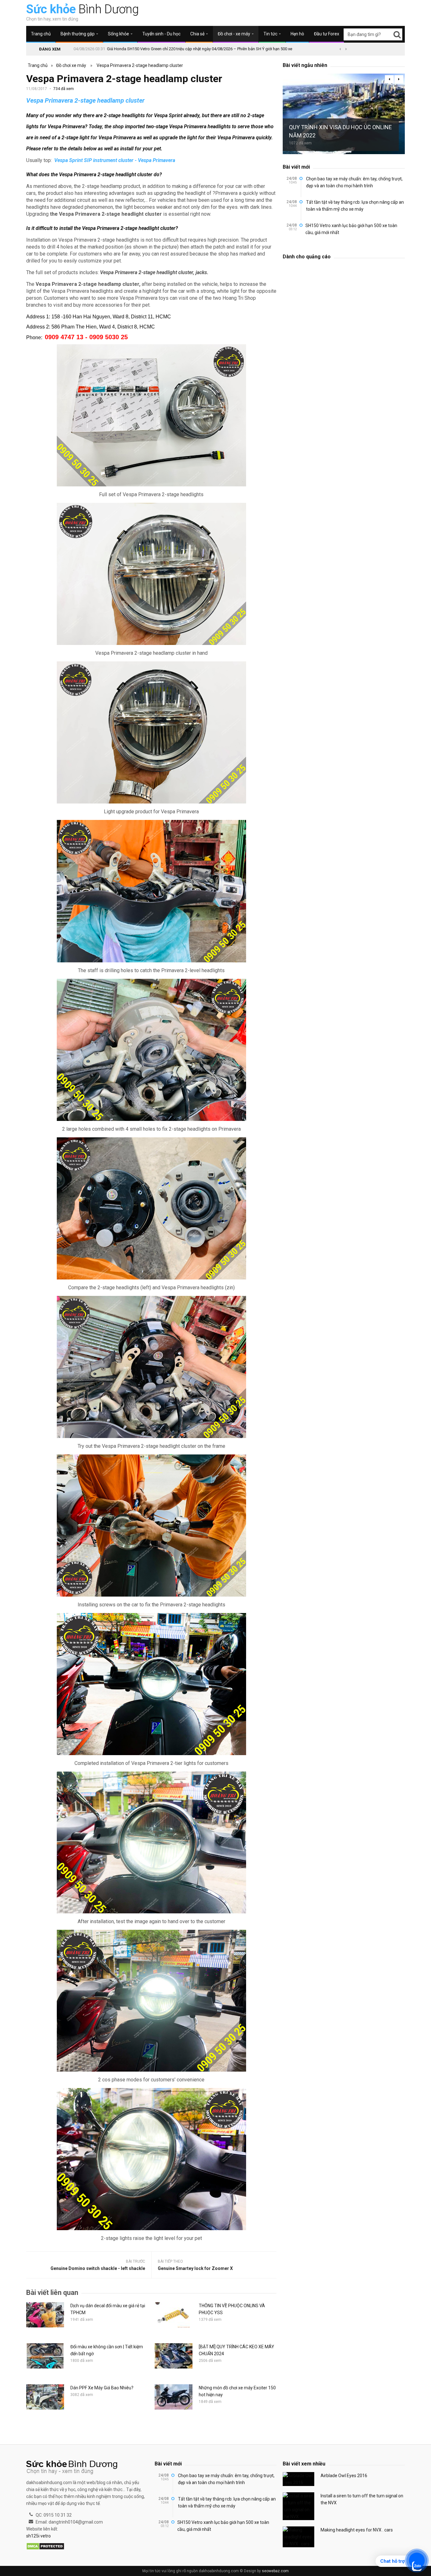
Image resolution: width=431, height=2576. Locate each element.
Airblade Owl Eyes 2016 (344, 2476)
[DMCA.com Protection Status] (45, 2547)
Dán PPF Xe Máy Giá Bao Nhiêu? (102, 2388)
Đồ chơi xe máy (71, 65)
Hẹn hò (297, 34)
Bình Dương (83, 9)
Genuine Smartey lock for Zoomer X (195, 2268)
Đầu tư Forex (327, 34)
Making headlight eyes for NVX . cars (357, 2530)
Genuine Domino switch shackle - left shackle (98, 2268)
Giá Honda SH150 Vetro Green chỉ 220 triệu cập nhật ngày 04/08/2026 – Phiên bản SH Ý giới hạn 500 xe (200, 49)
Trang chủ (41, 34)
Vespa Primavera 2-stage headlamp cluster (140, 65)
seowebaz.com (275, 2571)
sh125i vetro (38, 2536)
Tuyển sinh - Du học (161, 34)
